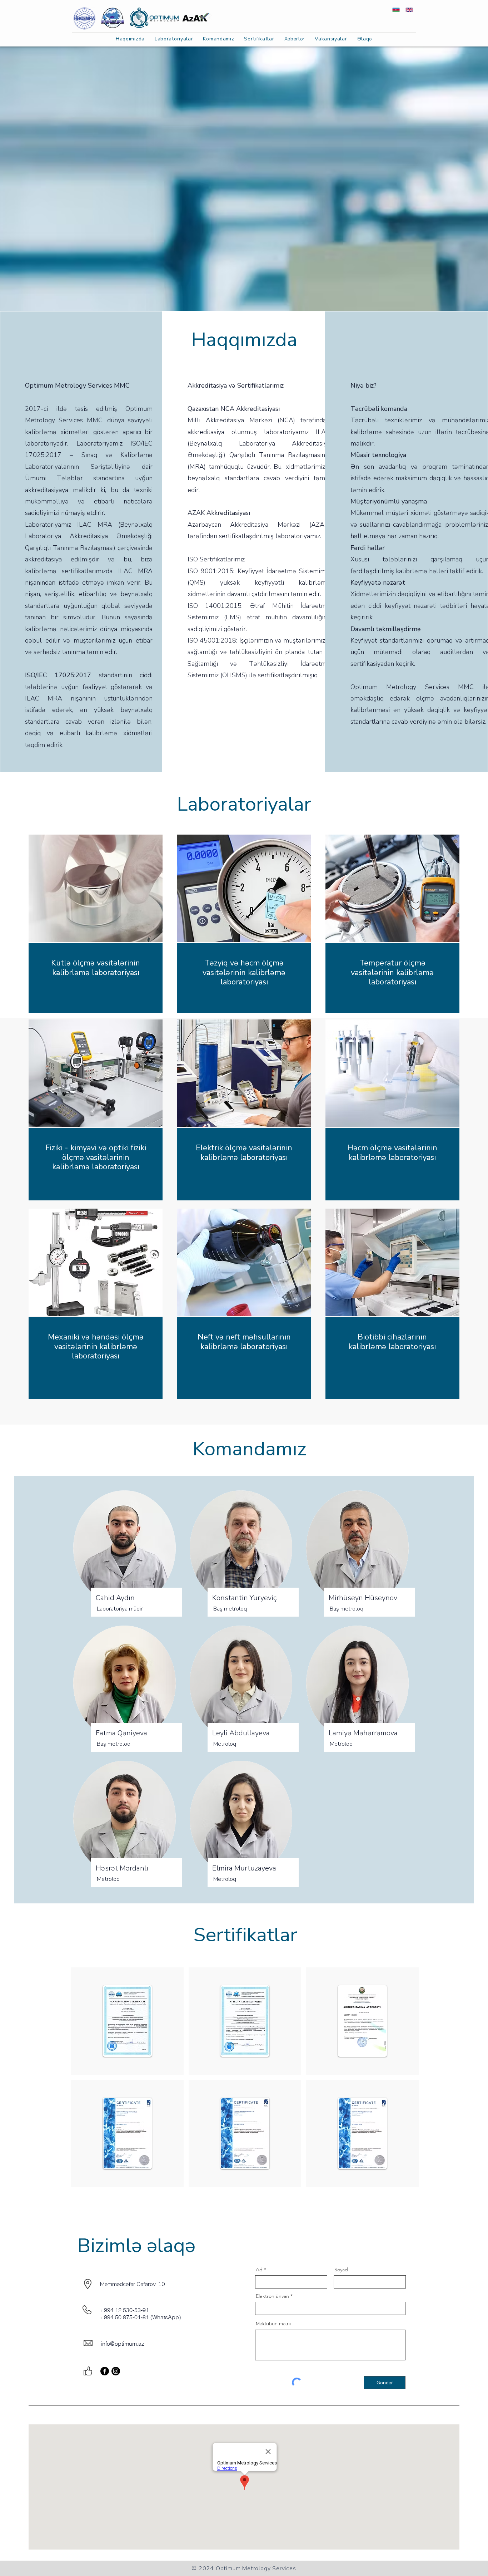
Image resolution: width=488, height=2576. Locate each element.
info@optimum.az (123, 2344)
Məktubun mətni (273, 2324)
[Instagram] (116, 2371)
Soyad (341, 2270)
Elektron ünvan (272, 2296)
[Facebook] (105, 2371)
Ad (259, 2270)
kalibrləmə (367, 1347)
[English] (409, 10)
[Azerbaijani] (396, 10)
